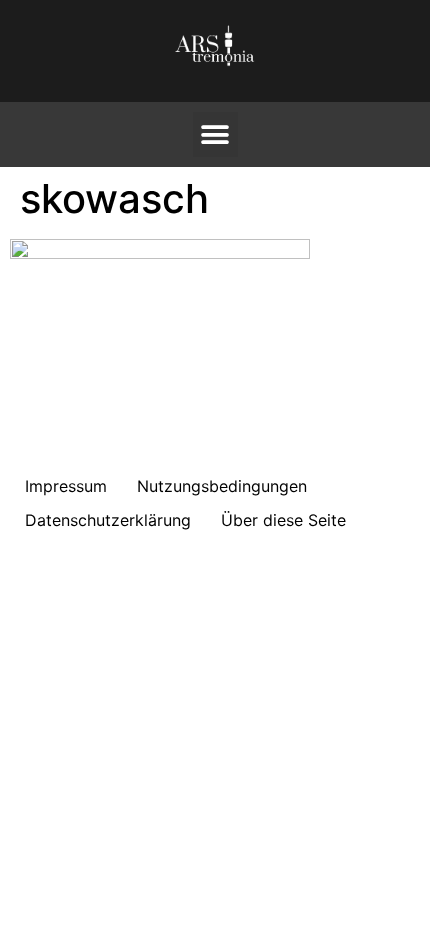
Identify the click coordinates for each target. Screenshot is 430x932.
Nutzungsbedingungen (222, 486)
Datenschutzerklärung (108, 520)
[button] (215, 134)
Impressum (66, 486)
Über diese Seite (283, 520)
